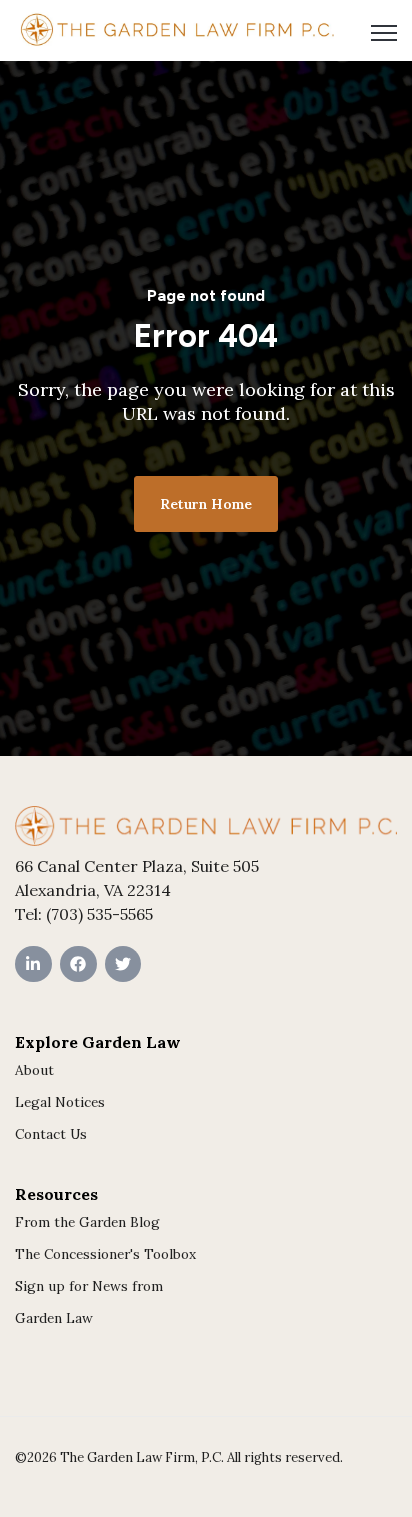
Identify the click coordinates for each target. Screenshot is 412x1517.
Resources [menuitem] (56, 1194)
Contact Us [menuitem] (51, 1134)
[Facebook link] (78, 964)
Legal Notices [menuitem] (60, 1102)
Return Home (206, 504)
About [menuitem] (34, 1070)
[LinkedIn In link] (33, 964)
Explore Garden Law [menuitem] (98, 1042)
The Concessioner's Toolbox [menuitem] (105, 1254)
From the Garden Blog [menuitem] (87, 1222)
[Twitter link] (123, 964)
